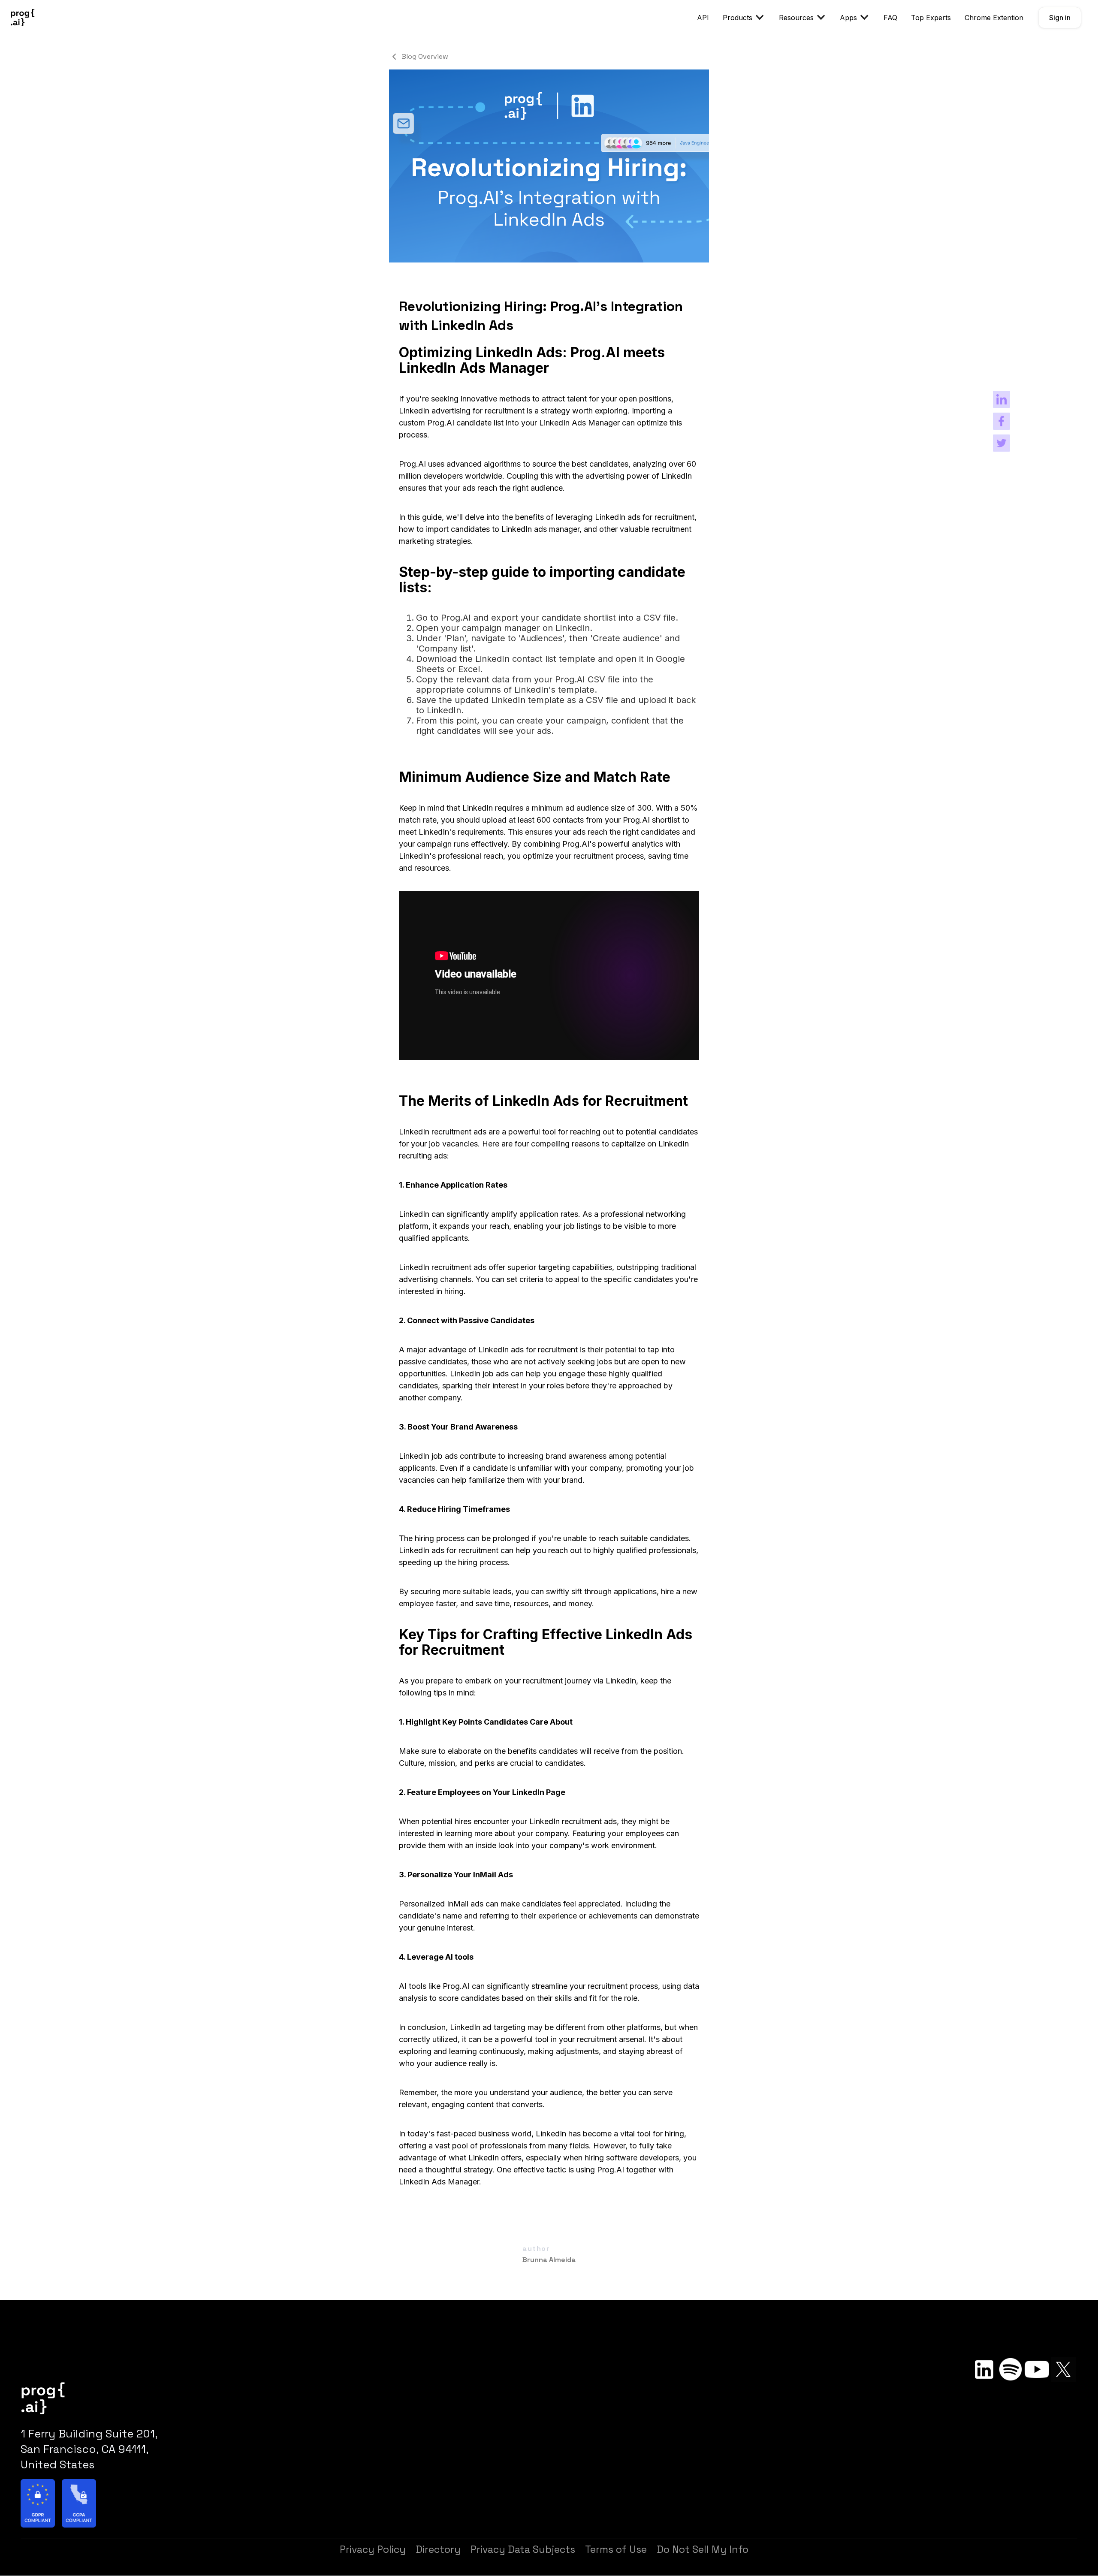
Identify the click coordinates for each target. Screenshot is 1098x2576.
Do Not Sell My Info (703, 2549)
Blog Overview (425, 57)
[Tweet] (1001, 443)
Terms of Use (616, 2549)
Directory (438, 2549)
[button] (744, 18)
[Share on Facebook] (1001, 421)
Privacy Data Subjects (523, 2549)
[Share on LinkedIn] (1001, 399)
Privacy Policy (373, 2549)
